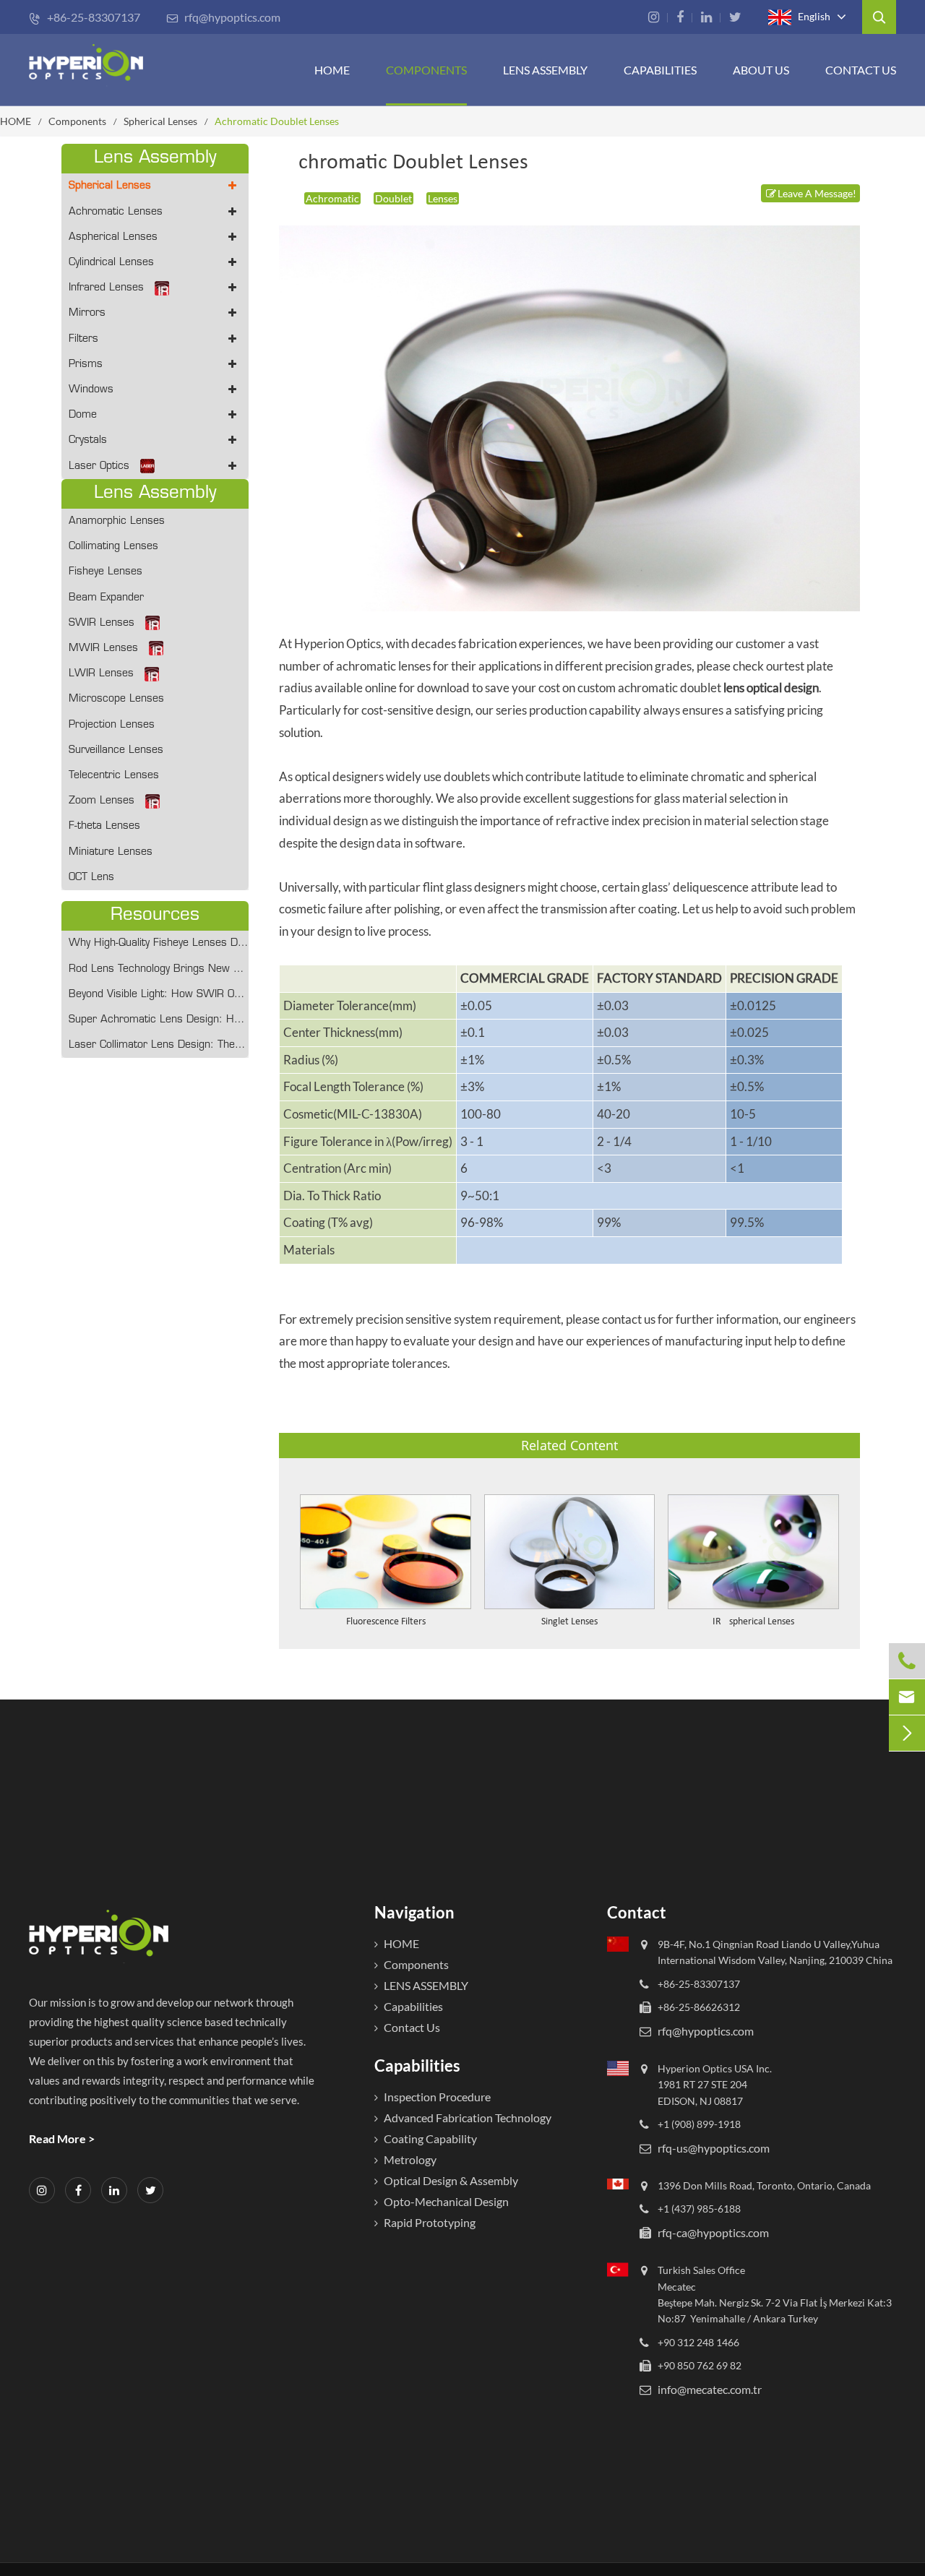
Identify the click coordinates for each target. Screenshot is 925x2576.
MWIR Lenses (103, 649)
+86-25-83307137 (85, 17)
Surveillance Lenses (116, 750)
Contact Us (861, 70)
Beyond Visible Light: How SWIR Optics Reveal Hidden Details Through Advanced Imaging (159, 995)
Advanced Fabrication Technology (468, 2118)
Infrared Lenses (106, 288)
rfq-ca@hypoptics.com (713, 2232)
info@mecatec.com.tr (710, 2389)
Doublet (393, 198)
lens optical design (771, 688)
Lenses (443, 198)
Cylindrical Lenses (111, 263)
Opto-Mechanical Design (446, 2201)
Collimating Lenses (113, 547)
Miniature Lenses (111, 852)
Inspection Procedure (437, 2097)
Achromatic (332, 198)
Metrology (410, 2159)
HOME (332, 70)
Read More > (62, 2138)
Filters (83, 339)
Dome (83, 415)
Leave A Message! (817, 193)
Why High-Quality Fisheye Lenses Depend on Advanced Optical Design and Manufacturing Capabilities (159, 943)
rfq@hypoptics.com (223, 17)
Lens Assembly (545, 70)
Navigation (414, 1912)
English (813, 16)
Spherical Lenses (160, 121)
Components (426, 70)
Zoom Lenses (102, 801)
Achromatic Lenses (116, 212)
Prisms (86, 365)
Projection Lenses (112, 725)
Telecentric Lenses (114, 776)
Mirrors (87, 313)
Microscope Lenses (116, 699)
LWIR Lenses (101, 674)
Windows (91, 390)
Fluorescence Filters (386, 1622)
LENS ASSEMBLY (426, 1985)
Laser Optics (99, 466)
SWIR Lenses (102, 623)
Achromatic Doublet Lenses (277, 121)
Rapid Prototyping (430, 2222)
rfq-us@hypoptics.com (714, 2147)
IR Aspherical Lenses (753, 1622)
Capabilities (660, 70)
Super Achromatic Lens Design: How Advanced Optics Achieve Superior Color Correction (159, 1020)
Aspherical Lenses (113, 237)
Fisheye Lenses (106, 572)
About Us (761, 70)
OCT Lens (91, 878)
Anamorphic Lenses (117, 521)
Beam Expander (106, 598)
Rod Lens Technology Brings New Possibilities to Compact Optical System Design (159, 969)
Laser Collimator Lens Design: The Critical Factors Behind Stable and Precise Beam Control (159, 1045)
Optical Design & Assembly (451, 2180)
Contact (637, 1912)
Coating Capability (430, 2138)
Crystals (88, 440)
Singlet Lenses (569, 1622)
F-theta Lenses (104, 826)
